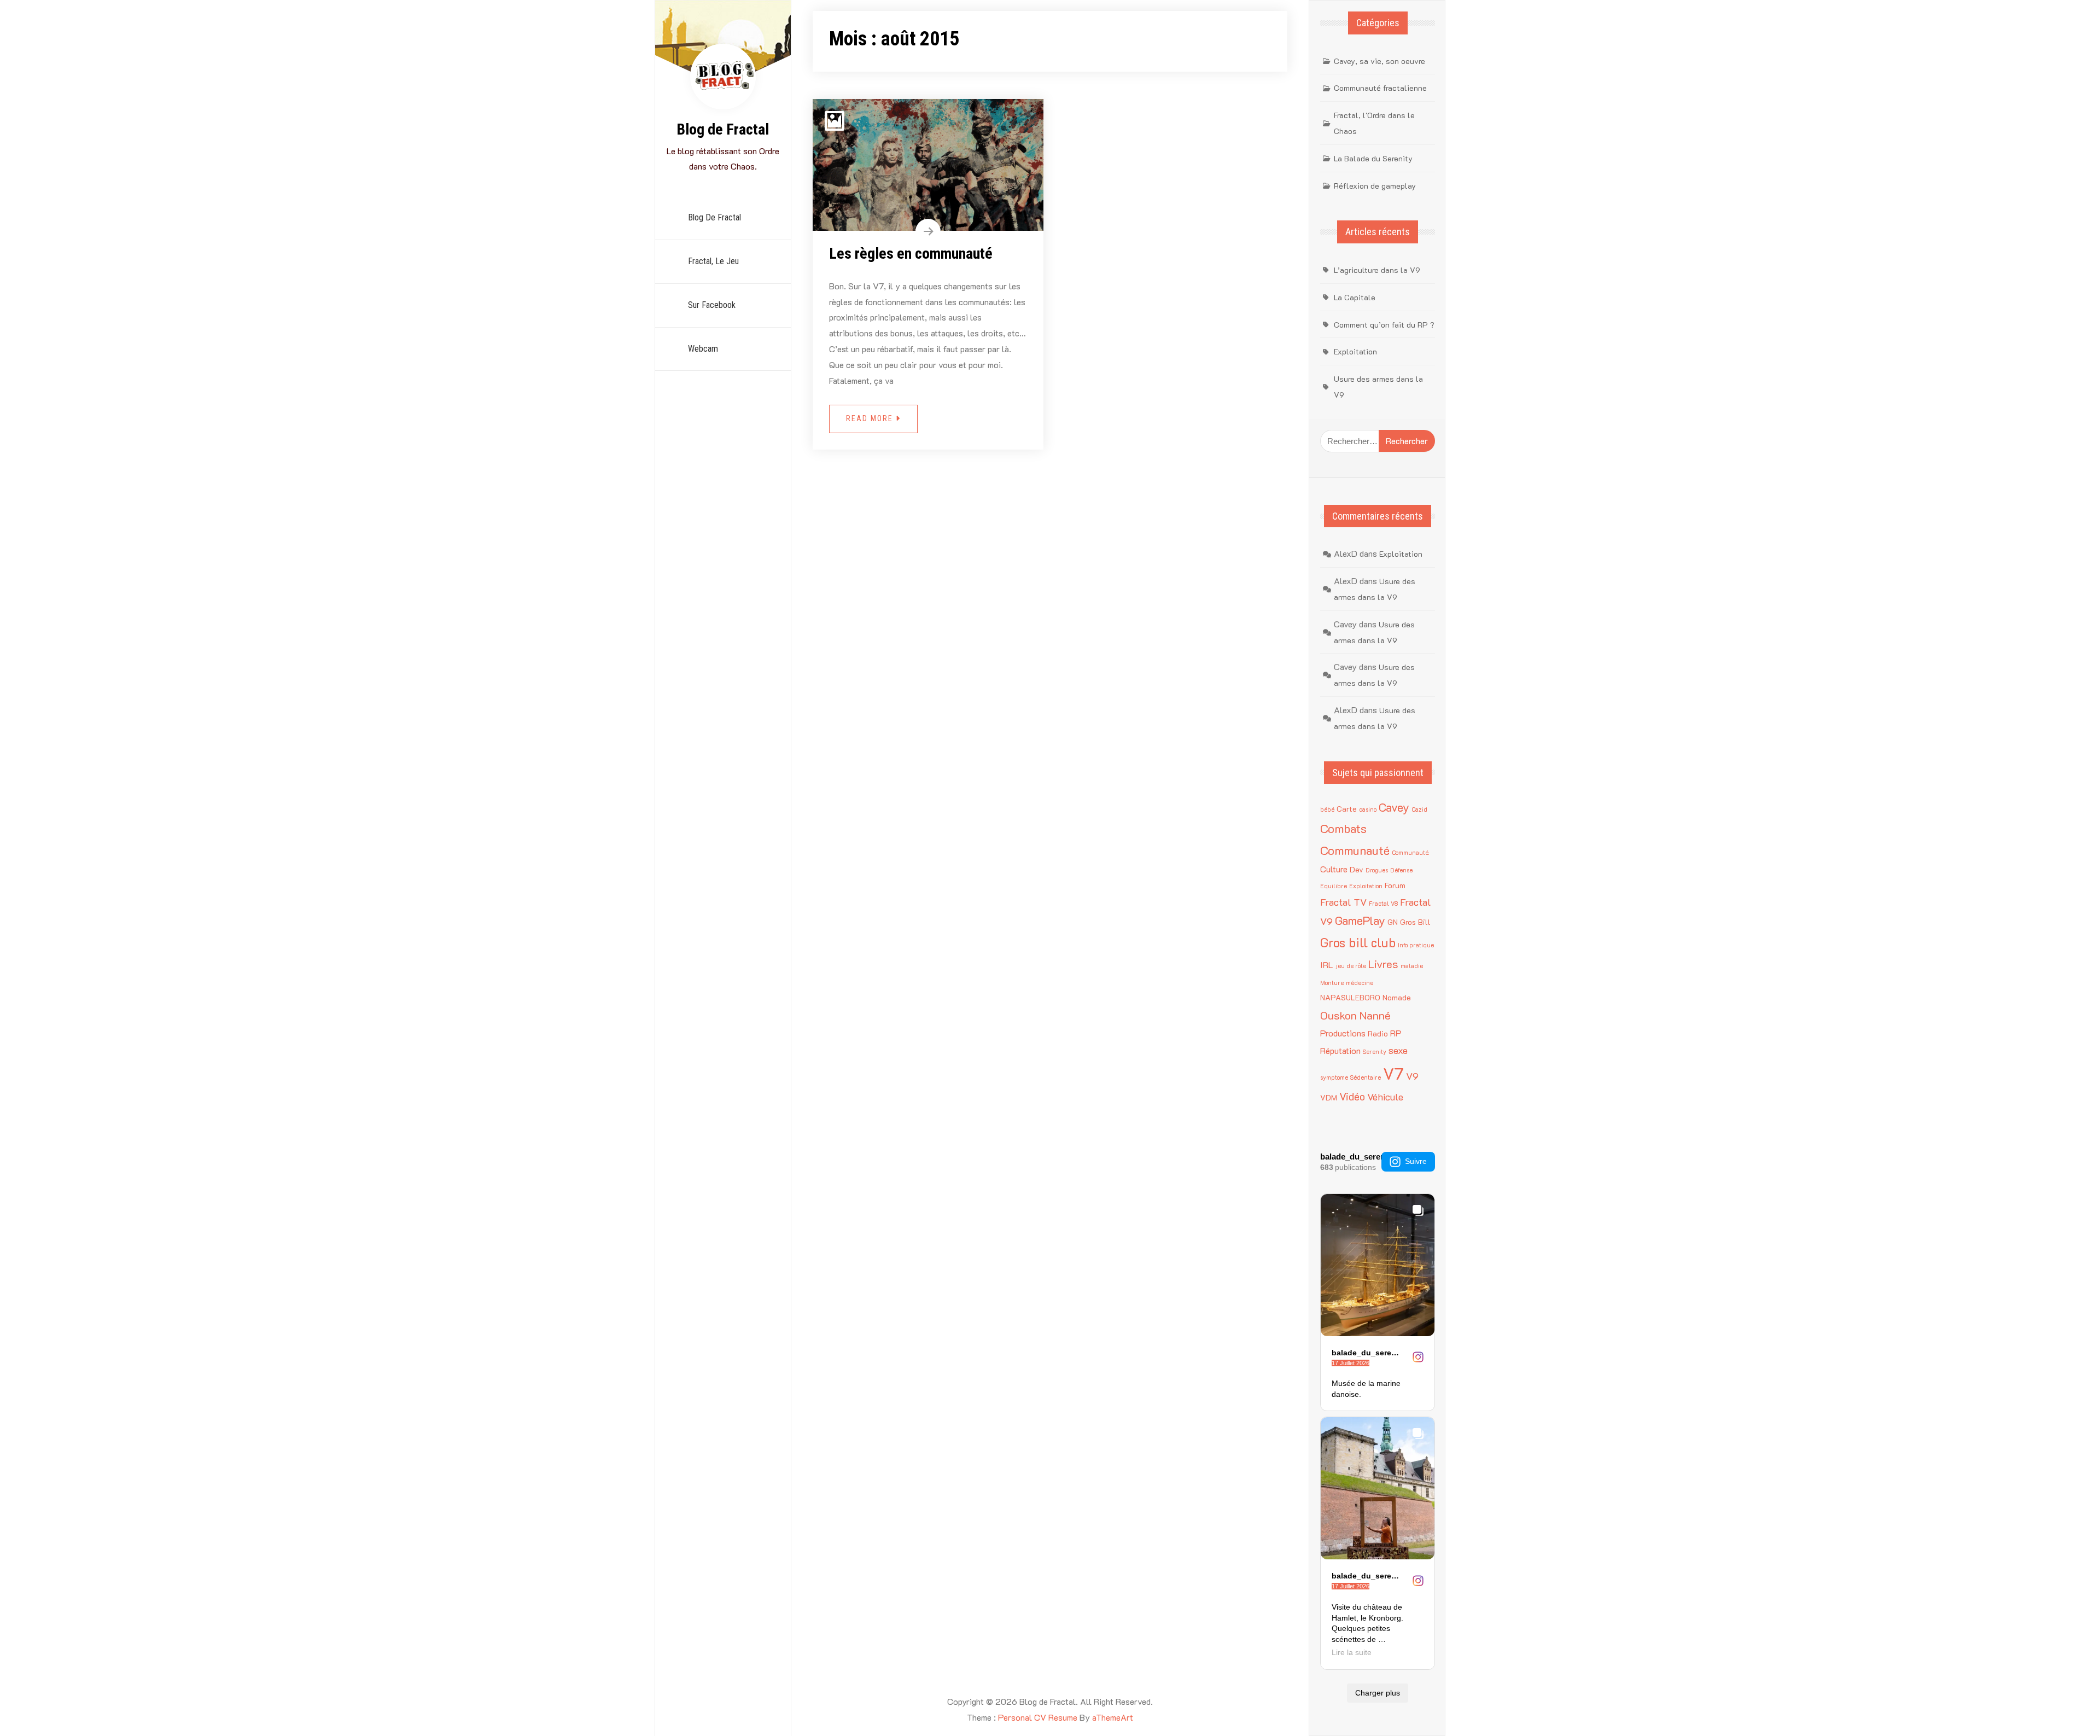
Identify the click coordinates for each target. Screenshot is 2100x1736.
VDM (1329, 1097)
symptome (1334, 1077)
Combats (1343, 828)
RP (1396, 1033)
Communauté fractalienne (1380, 88)
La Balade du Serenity (1373, 158)
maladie (1412, 966)
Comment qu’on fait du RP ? (1384, 325)
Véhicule (1385, 1096)
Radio (1378, 1033)
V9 (1412, 1076)
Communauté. (1410, 853)
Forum (1395, 885)
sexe (1398, 1050)
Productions (1343, 1033)
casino (1368, 809)
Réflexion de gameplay (1375, 186)
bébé (1327, 809)
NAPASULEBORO (1350, 997)
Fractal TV (1343, 902)
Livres (1383, 964)
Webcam (703, 349)
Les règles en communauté (911, 254)
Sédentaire (1366, 1077)
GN (1393, 922)
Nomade (1397, 997)
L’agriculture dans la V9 (1377, 270)
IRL (1327, 965)
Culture (1334, 869)
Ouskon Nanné (1355, 1015)
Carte (1347, 809)
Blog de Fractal (723, 129)
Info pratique (1416, 945)
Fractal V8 (1383, 904)
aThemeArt (1113, 1717)
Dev (1357, 869)
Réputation (1340, 1050)
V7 (1393, 1073)
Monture (1332, 983)
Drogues (1377, 870)
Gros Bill (1415, 922)
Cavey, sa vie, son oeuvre (1379, 61)
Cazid (1419, 809)
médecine (1360, 983)
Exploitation (1355, 351)
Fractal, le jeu (713, 261)
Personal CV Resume (1038, 1717)
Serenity (1375, 1052)
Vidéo (1352, 1096)
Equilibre (1334, 886)
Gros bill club (1358, 942)
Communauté (1355, 850)
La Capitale (1355, 297)
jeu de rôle (1351, 966)
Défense (1401, 870)
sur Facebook (712, 305)
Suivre (1416, 1161)
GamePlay (1360, 920)
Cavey (1394, 807)
